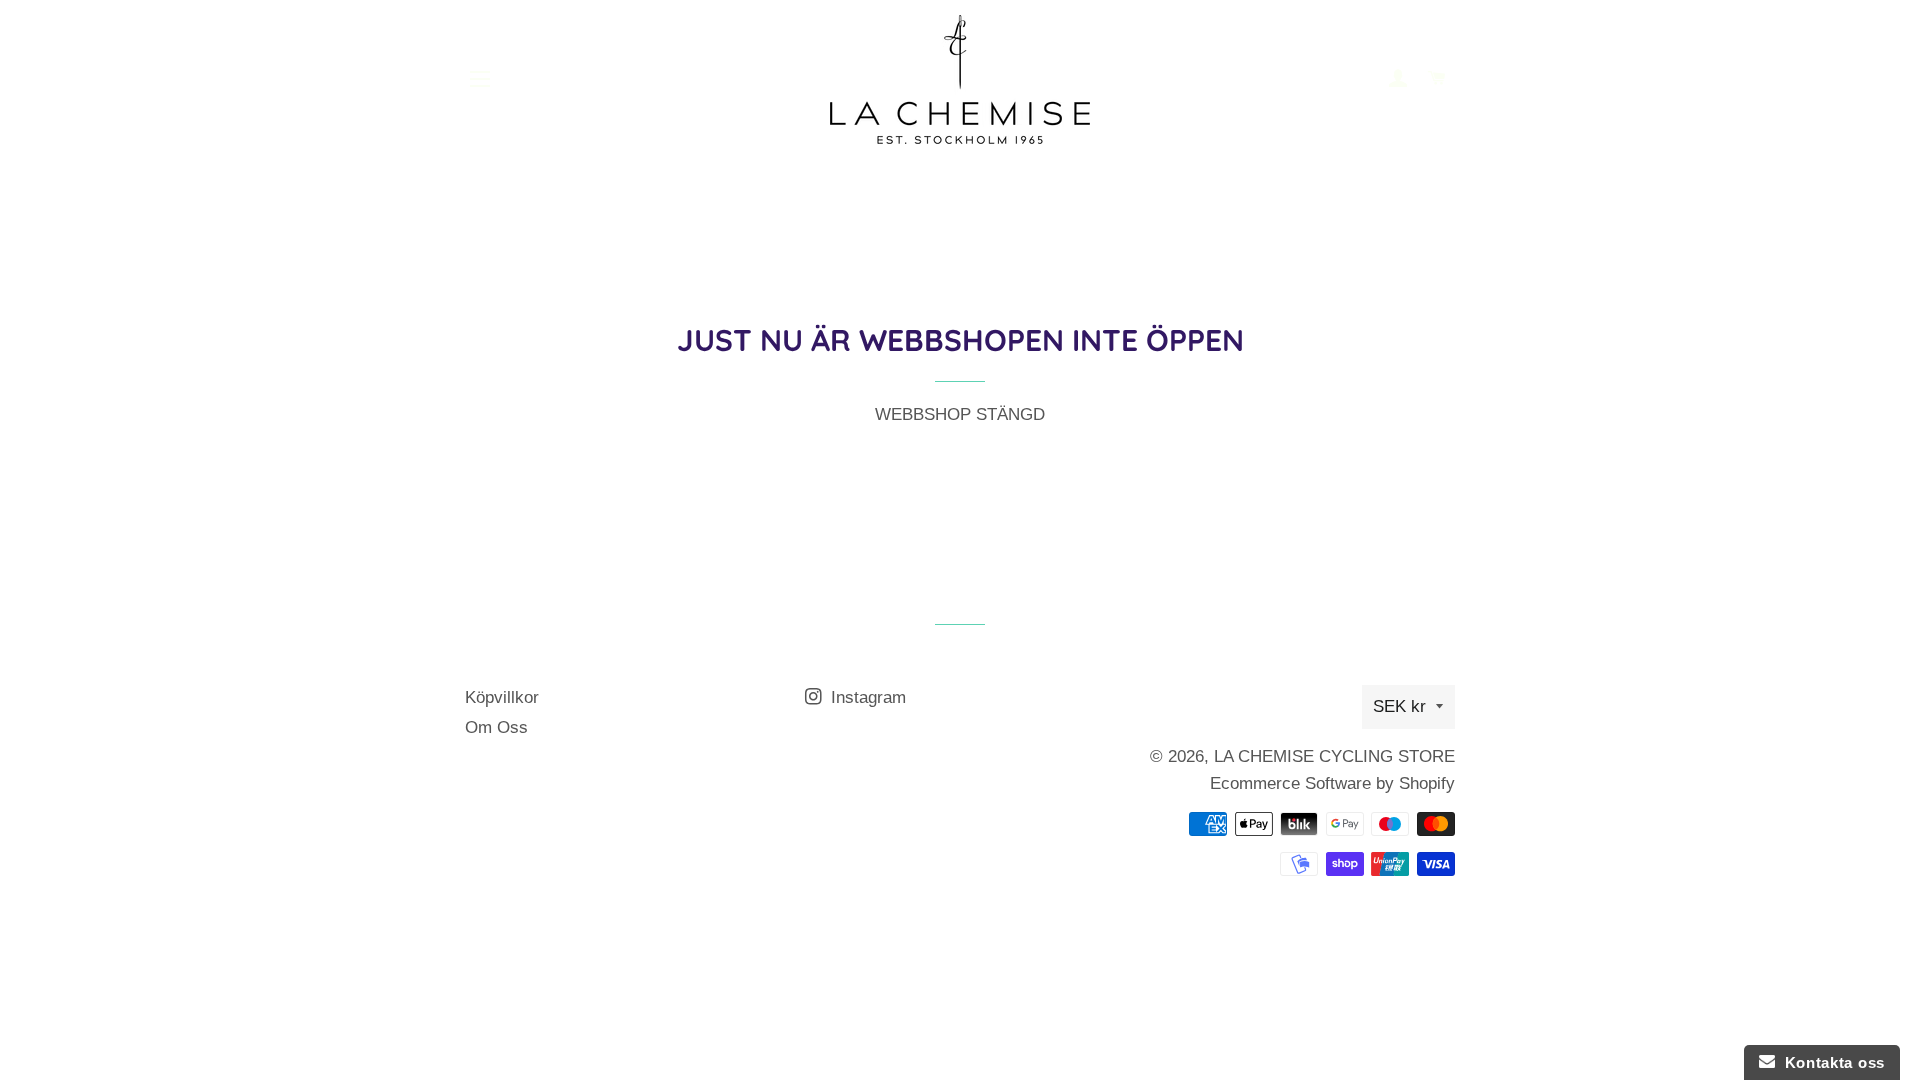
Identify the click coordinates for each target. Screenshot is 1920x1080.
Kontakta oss (1830, 1062)
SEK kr (1399, 706)
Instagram (866, 697)
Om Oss (496, 727)
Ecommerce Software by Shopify (1332, 783)
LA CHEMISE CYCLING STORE (1334, 756)
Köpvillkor (502, 697)
